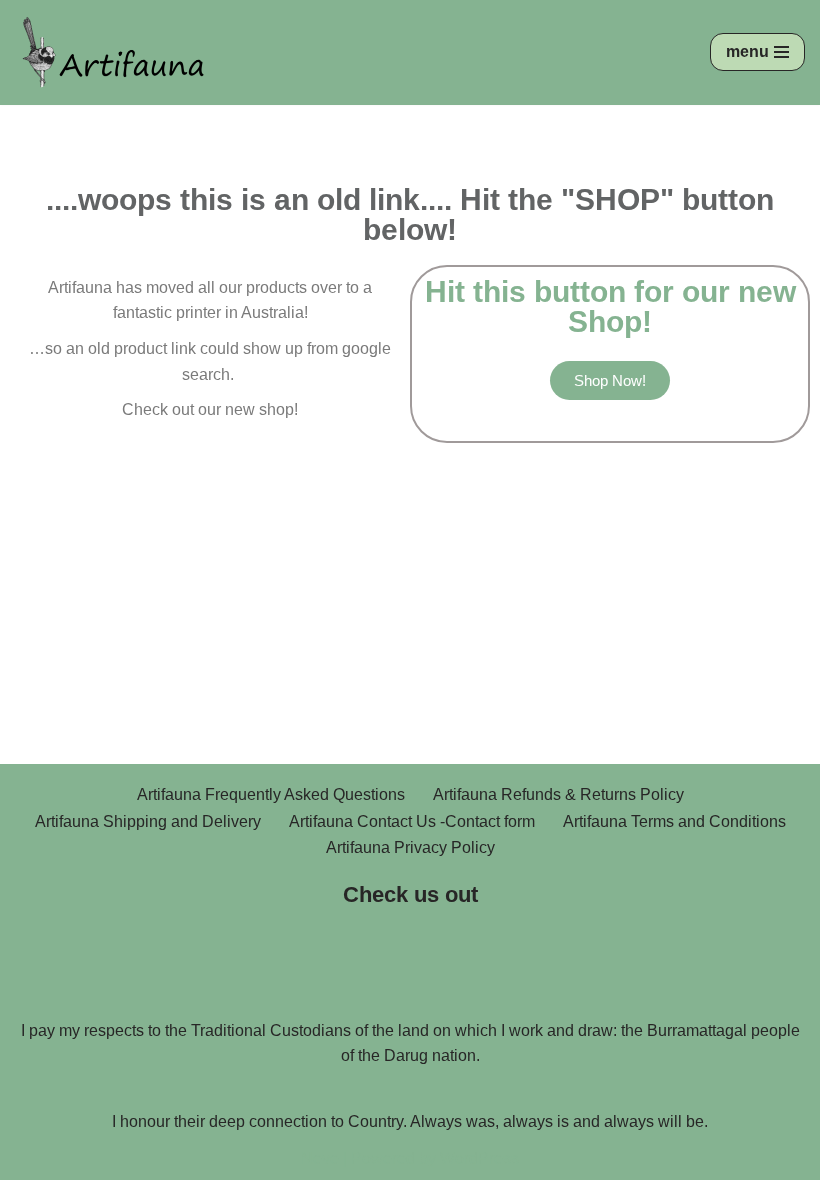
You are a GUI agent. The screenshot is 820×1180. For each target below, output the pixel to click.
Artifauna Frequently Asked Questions (271, 794)
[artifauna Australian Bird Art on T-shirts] (115, 52)
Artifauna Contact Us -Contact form (412, 821)
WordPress (479, 1158)
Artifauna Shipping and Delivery (148, 821)
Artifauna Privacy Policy (410, 847)
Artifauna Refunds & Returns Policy (558, 794)
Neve (320, 1158)
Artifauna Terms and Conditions (674, 821)
